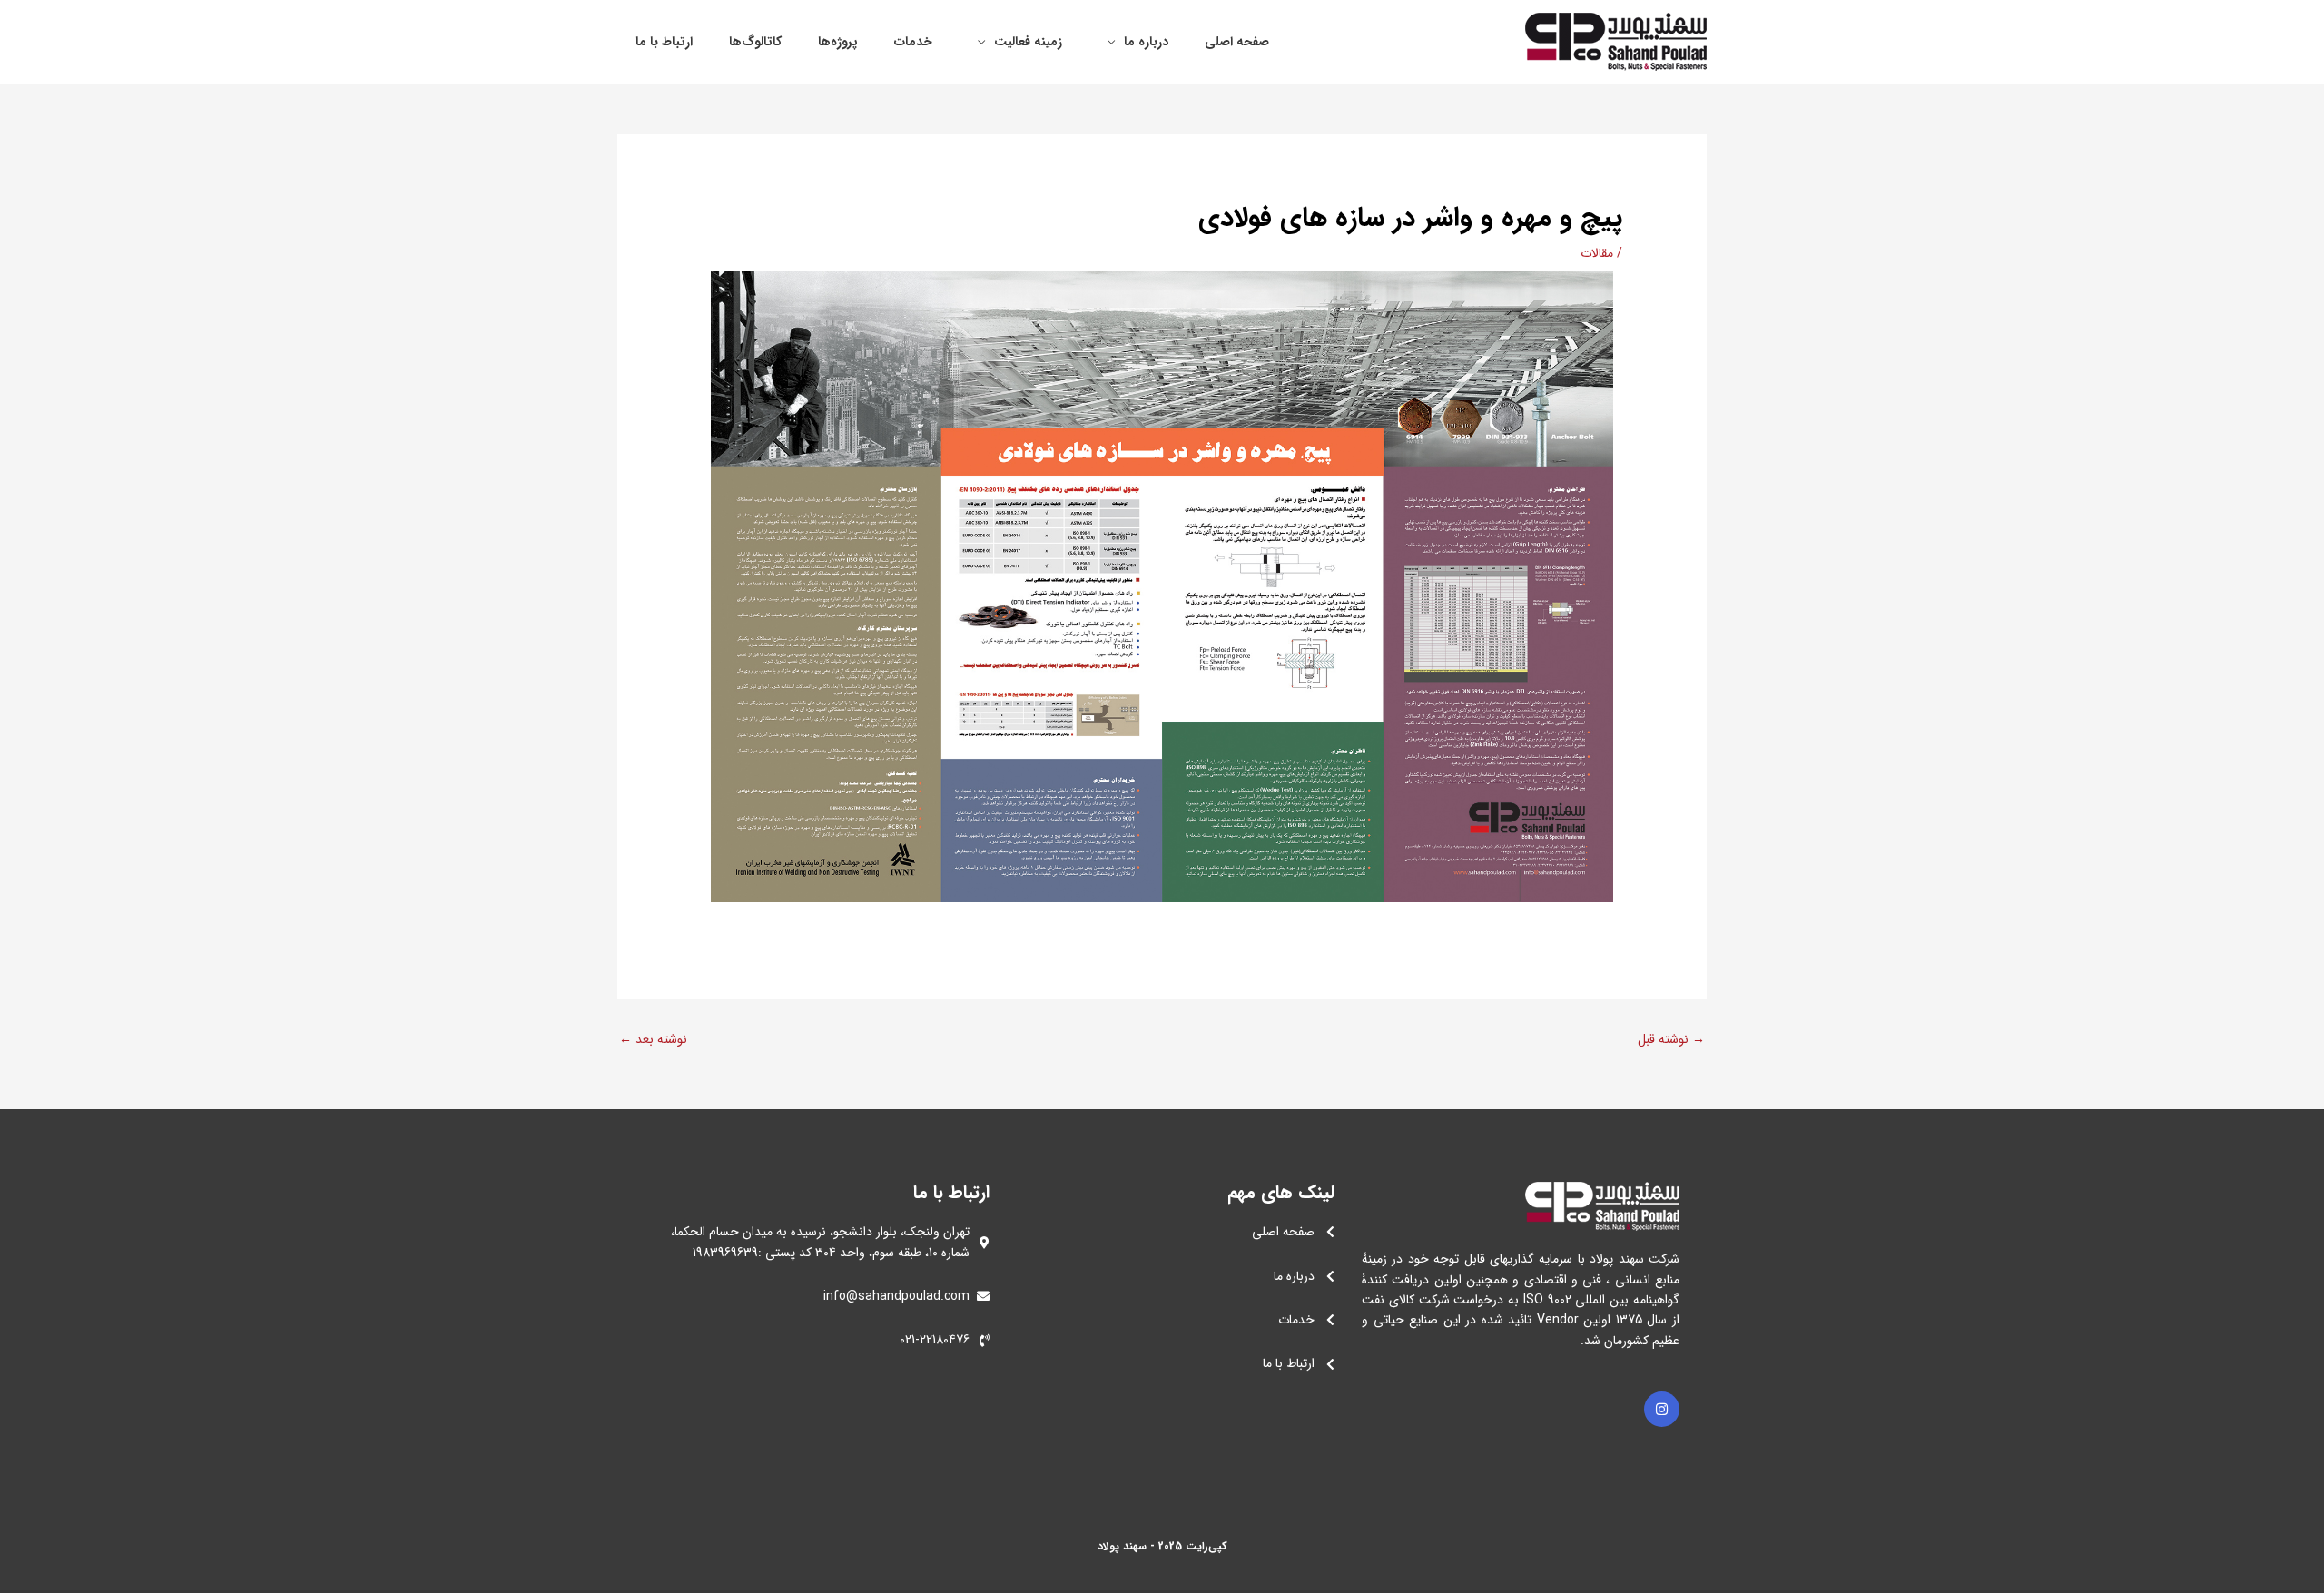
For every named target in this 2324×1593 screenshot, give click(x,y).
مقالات (1597, 253)
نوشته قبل (1671, 1039)
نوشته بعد (653, 1039)
